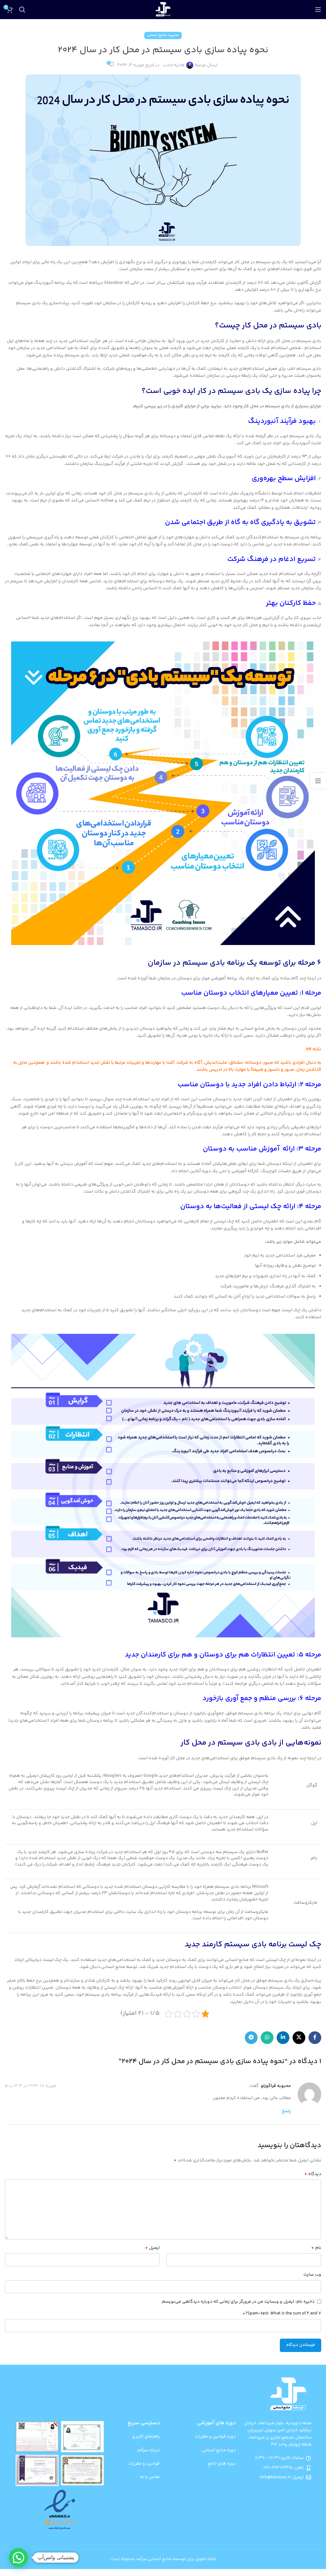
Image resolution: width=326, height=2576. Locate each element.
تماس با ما (150, 2477)
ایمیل (152, 2248)
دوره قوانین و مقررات (215, 2437)
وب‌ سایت (312, 2275)
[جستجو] (22, 10)
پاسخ (286, 2111)
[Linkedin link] (283, 2038)
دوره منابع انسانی (219, 2450)
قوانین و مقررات (144, 2464)
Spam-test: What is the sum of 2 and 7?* (282, 2313)
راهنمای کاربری (146, 2437)
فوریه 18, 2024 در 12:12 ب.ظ (31, 2086)
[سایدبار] (318, 781)
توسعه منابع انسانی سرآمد (161, 2559)
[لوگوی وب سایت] (163, 10)
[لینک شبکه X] (299, 2038)
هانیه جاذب (174, 65)
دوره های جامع (222, 2464)
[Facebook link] (315, 2038)
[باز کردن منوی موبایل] (318, 10)
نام (316, 2248)
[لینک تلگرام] (251, 2038)
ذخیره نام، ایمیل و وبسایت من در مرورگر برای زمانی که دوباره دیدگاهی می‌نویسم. (238, 2302)
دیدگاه (313, 2174)
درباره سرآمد (148, 2450)
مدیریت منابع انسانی (163, 35)
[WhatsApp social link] (267, 2038)
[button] (18, 2558)
